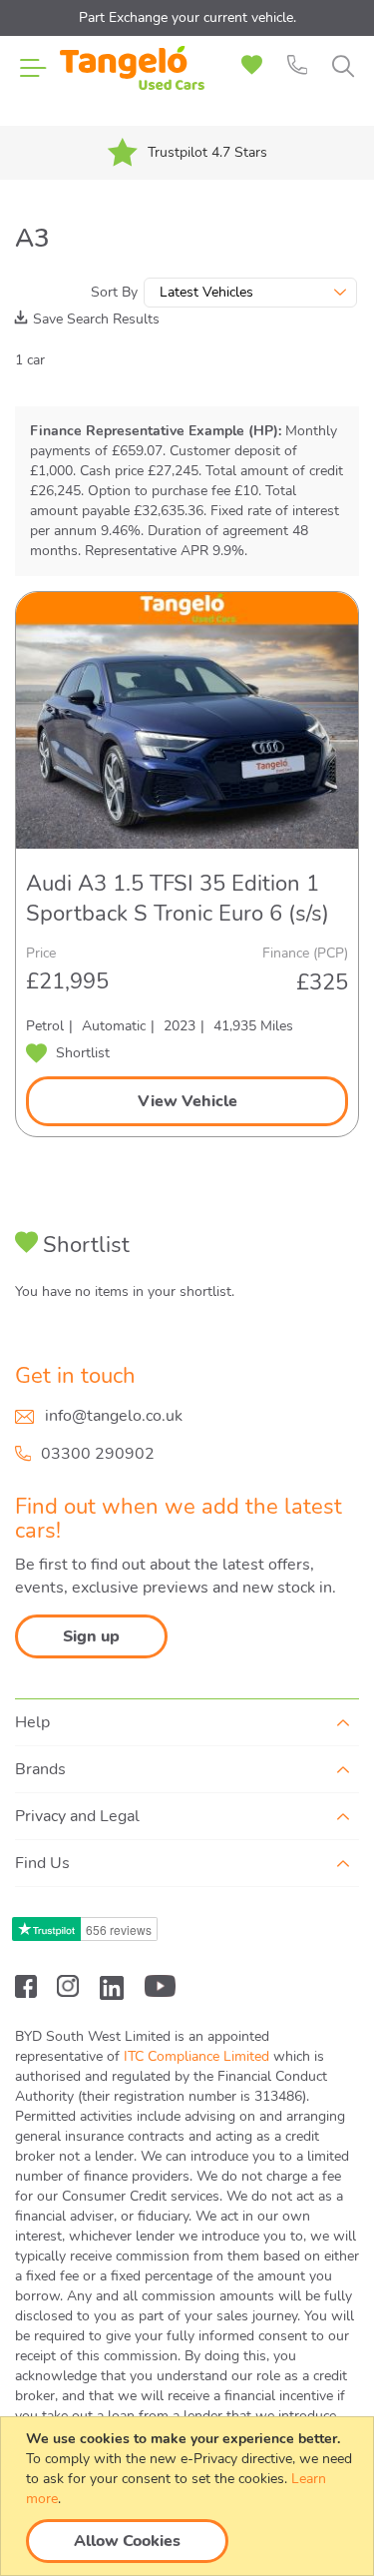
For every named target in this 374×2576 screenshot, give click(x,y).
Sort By (114, 292)
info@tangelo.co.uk (114, 1416)
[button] (68, 1053)
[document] (189, 2496)
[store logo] (132, 80)
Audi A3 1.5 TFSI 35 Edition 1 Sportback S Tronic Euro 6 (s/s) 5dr (178, 899)
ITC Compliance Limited (196, 2056)
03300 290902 (98, 1454)
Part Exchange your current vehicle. (187, 17)
